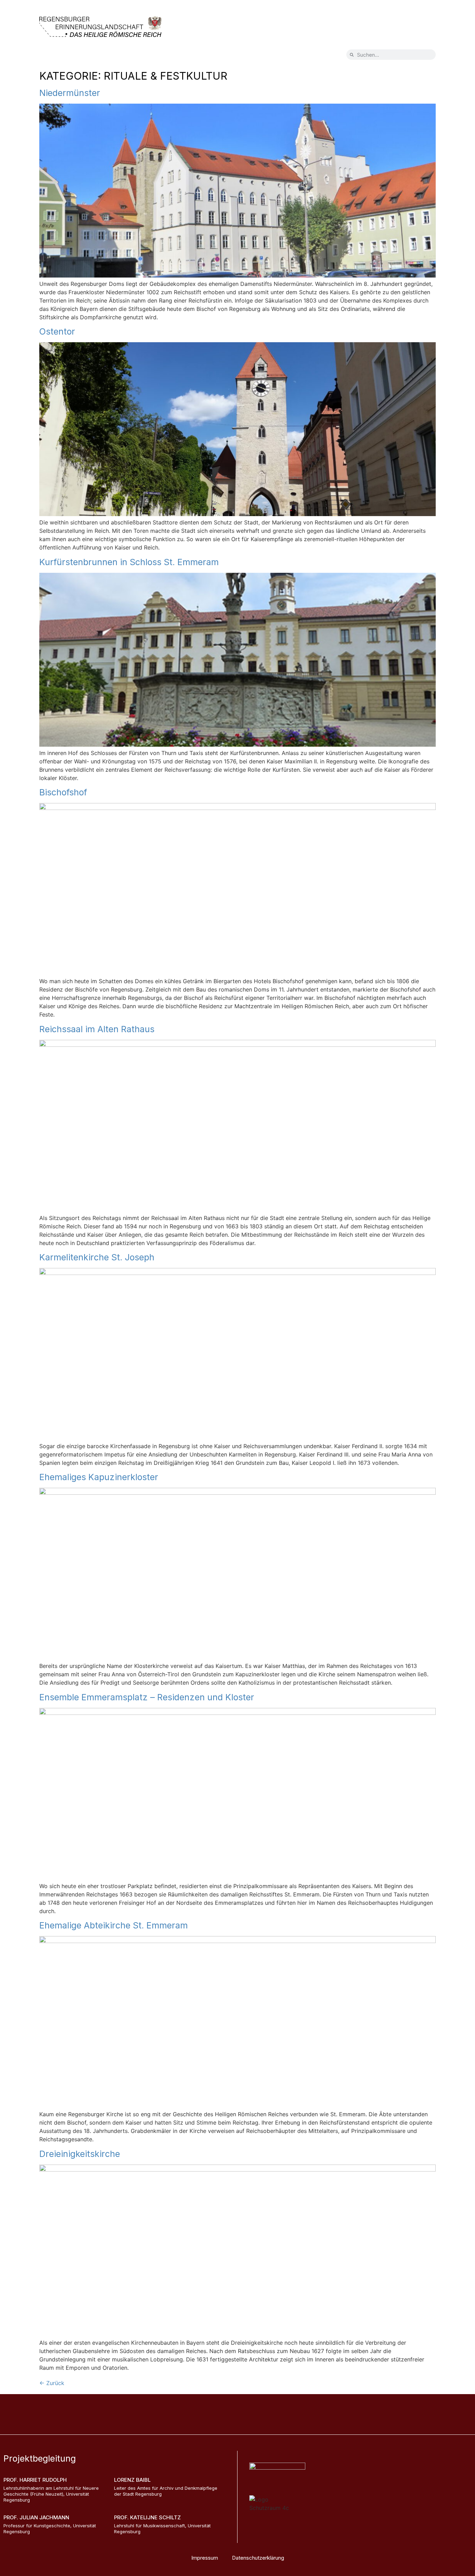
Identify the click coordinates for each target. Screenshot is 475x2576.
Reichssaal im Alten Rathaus (97, 1029)
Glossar (156, 56)
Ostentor (57, 331)
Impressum (205, 2558)
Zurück (52, 2383)
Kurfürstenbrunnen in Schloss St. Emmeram (129, 562)
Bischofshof (63, 792)
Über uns (118, 56)
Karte (54, 56)
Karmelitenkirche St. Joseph (97, 1257)
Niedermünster (70, 93)
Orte (84, 56)
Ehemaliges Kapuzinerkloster (99, 1477)
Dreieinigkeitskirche (80, 2154)
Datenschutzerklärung (258, 2558)
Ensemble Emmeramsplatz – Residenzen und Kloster (147, 1697)
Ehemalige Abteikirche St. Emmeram (114, 1925)
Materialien (196, 56)
